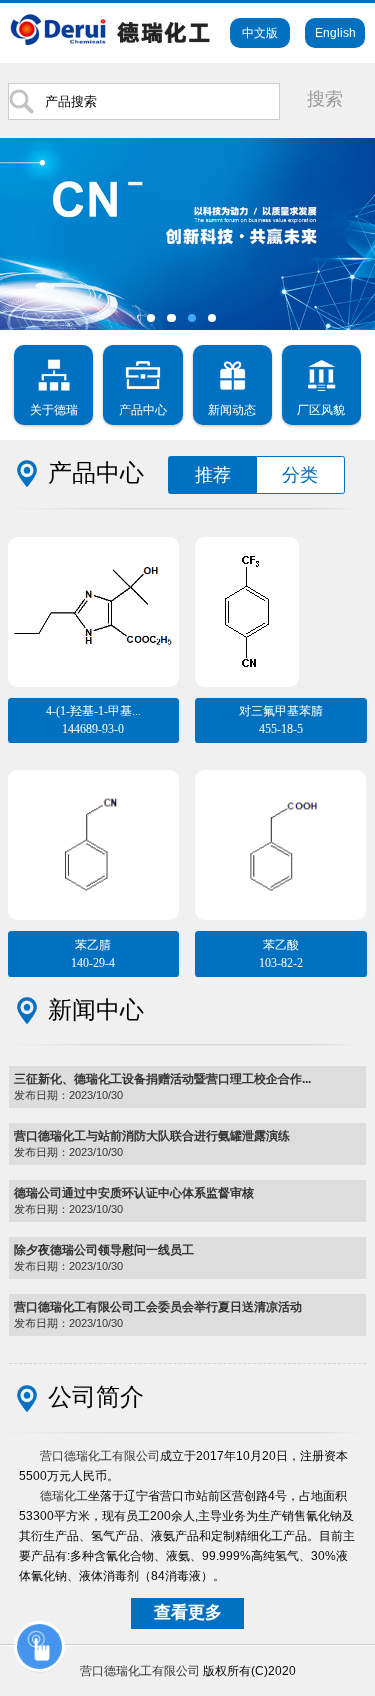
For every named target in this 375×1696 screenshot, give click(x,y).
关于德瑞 (54, 410)
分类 (300, 475)
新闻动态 (232, 410)
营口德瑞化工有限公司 (100, 1456)
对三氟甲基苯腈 (281, 720)
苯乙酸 (281, 954)
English (335, 33)
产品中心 (143, 410)
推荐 (213, 475)
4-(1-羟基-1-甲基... (93, 720)
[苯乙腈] (93, 831)
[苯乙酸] (280, 831)
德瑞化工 (64, 1496)
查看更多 (188, 1612)
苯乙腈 (93, 954)
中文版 (260, 33)
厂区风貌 (321, 410)
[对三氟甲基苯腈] (280, 598)
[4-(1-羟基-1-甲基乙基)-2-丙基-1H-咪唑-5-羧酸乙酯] (93, 598)
